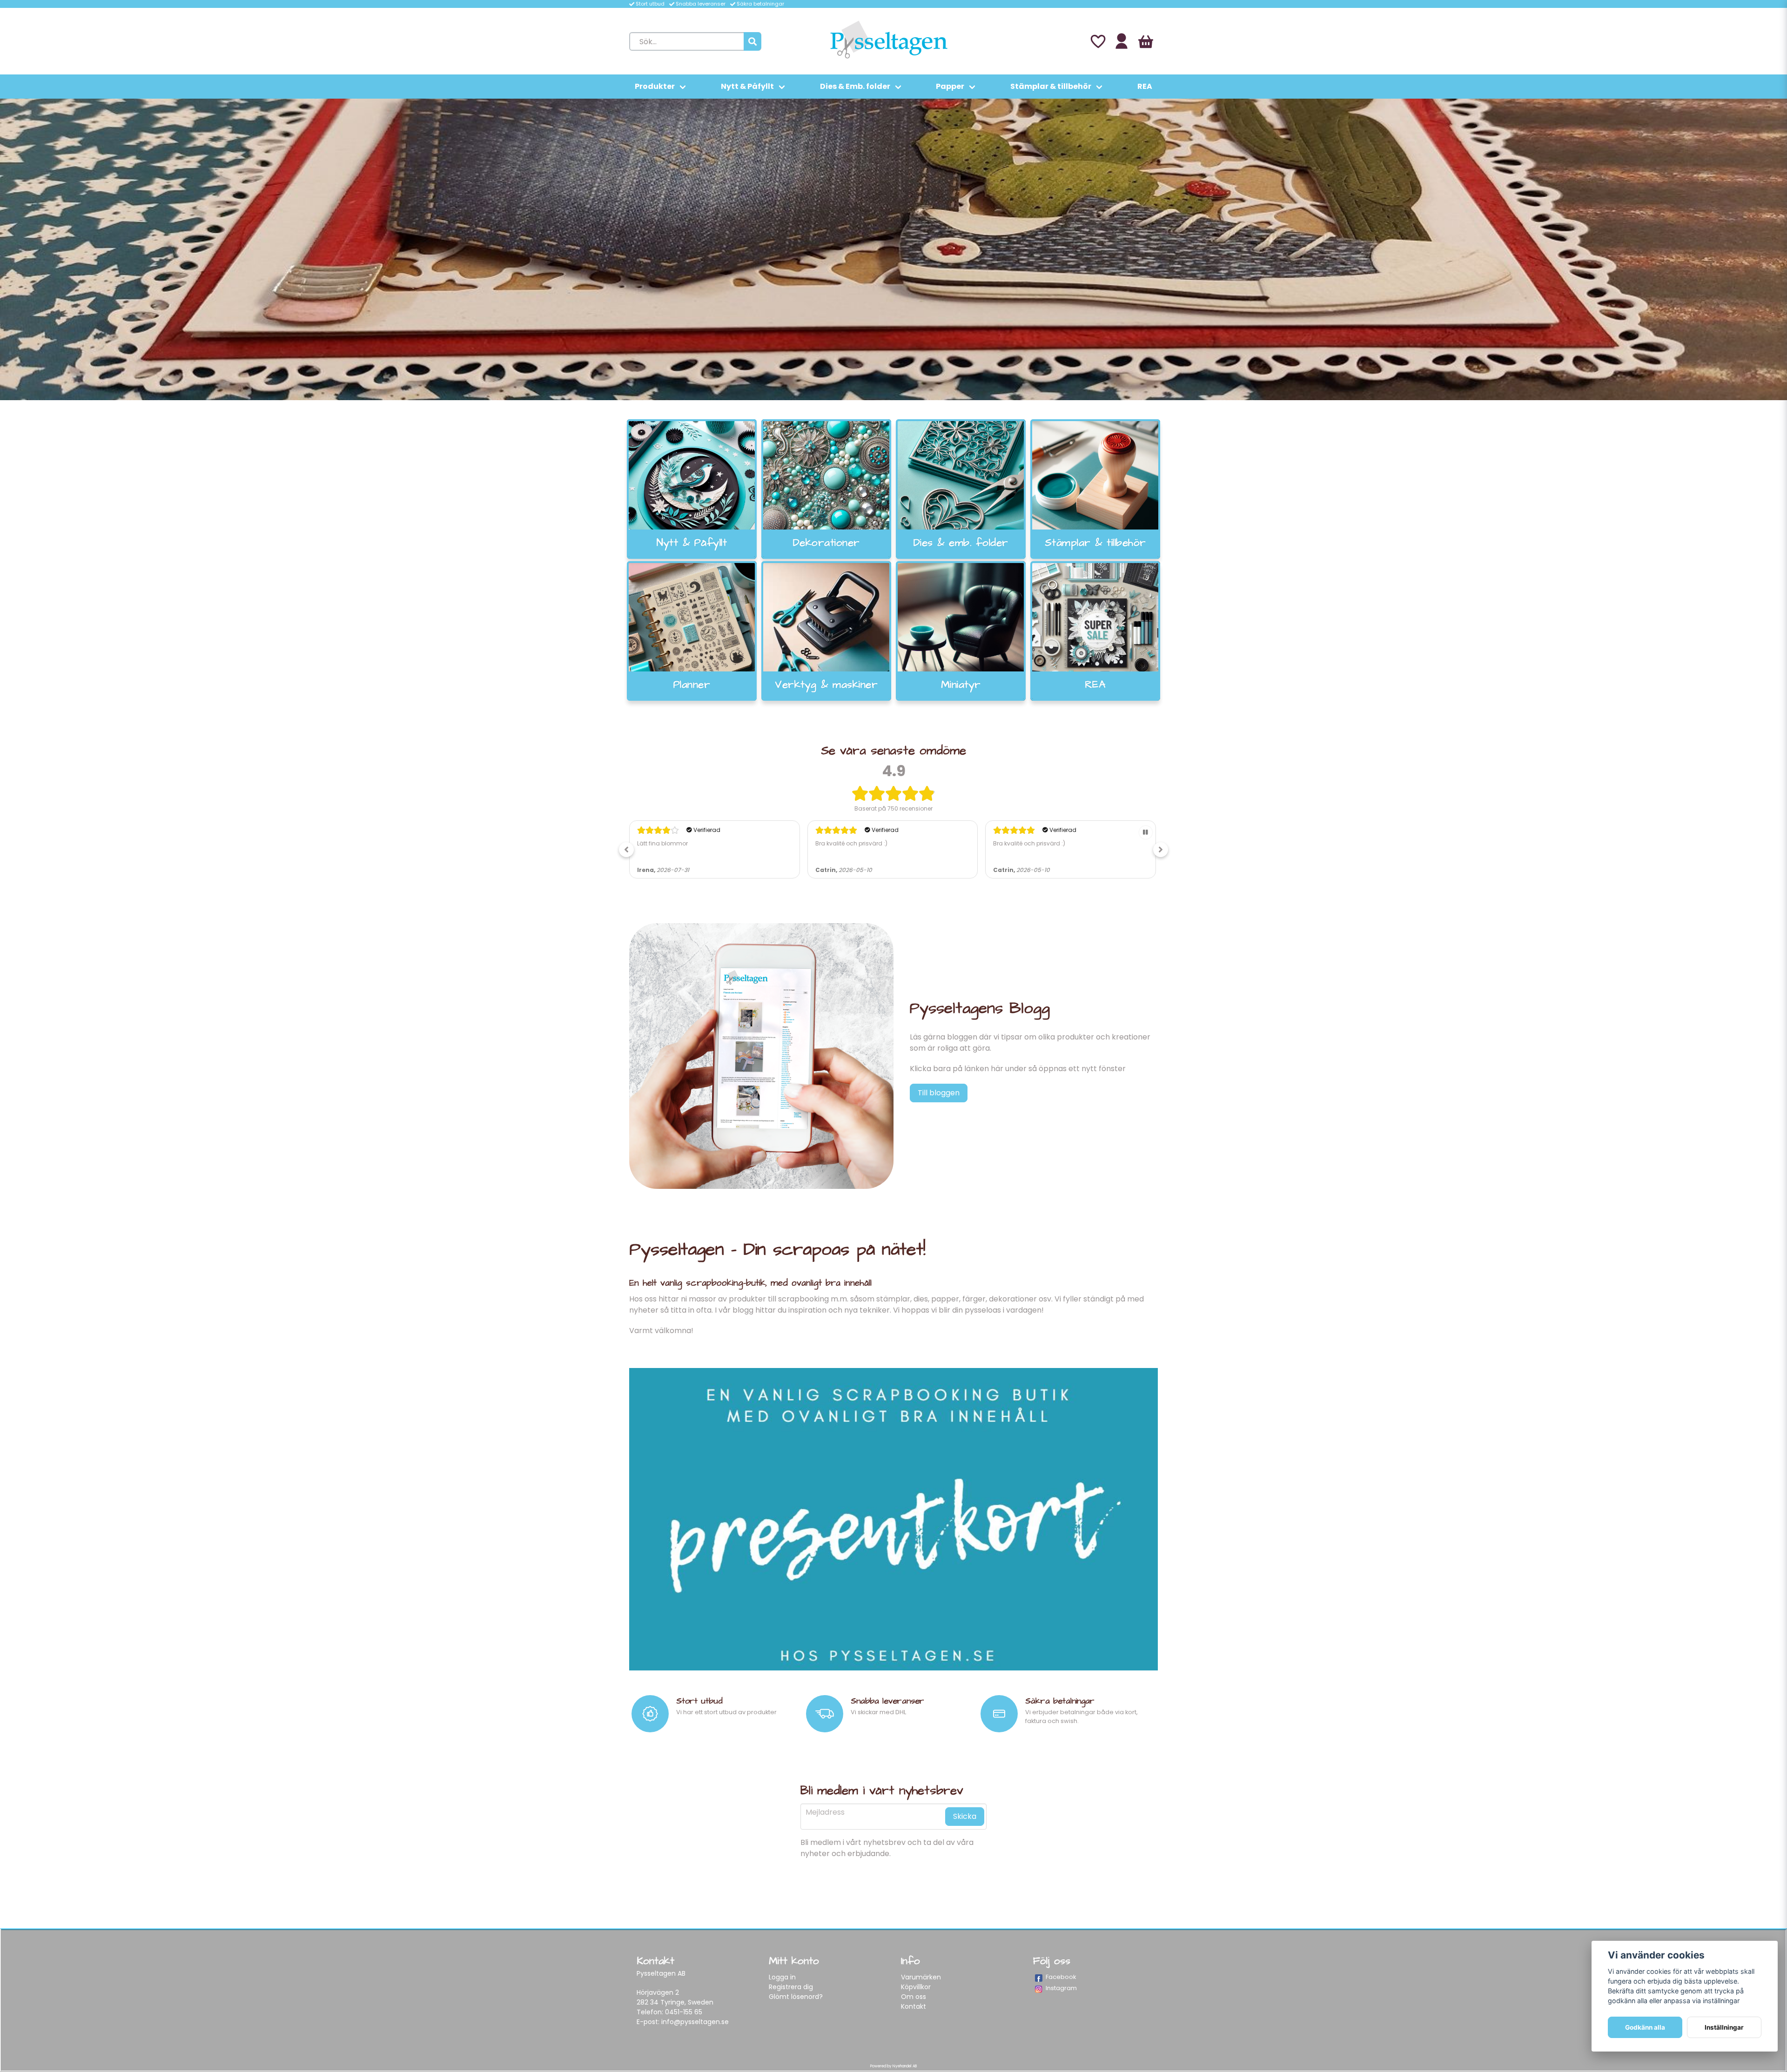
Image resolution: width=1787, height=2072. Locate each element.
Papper (950, 86)
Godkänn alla (1645, 2027)
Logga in (782, 1977)
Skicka (965, 1816)
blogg (743, 1310)
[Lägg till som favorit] (1097, 41)
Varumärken (921, 1977)
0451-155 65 (684, 2012)
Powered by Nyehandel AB (893, 2066)
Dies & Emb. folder (855, 86)
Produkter (655, 86)
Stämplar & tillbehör (1051, 86)
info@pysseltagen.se (695, 2022)
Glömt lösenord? (796, 1997)
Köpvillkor (916, 1987)
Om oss (914, 1997)
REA (1145, 86)
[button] (626, 850)
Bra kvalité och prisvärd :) (673, 843)
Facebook (1061, 1977)
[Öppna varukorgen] (1146, 41)
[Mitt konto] (1122, 41)
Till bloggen (939, 1093)
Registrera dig (791, 1987)
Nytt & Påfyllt (747, 86)
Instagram (1061, 1988)
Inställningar (1724, 2027)
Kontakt (914, 2006)
